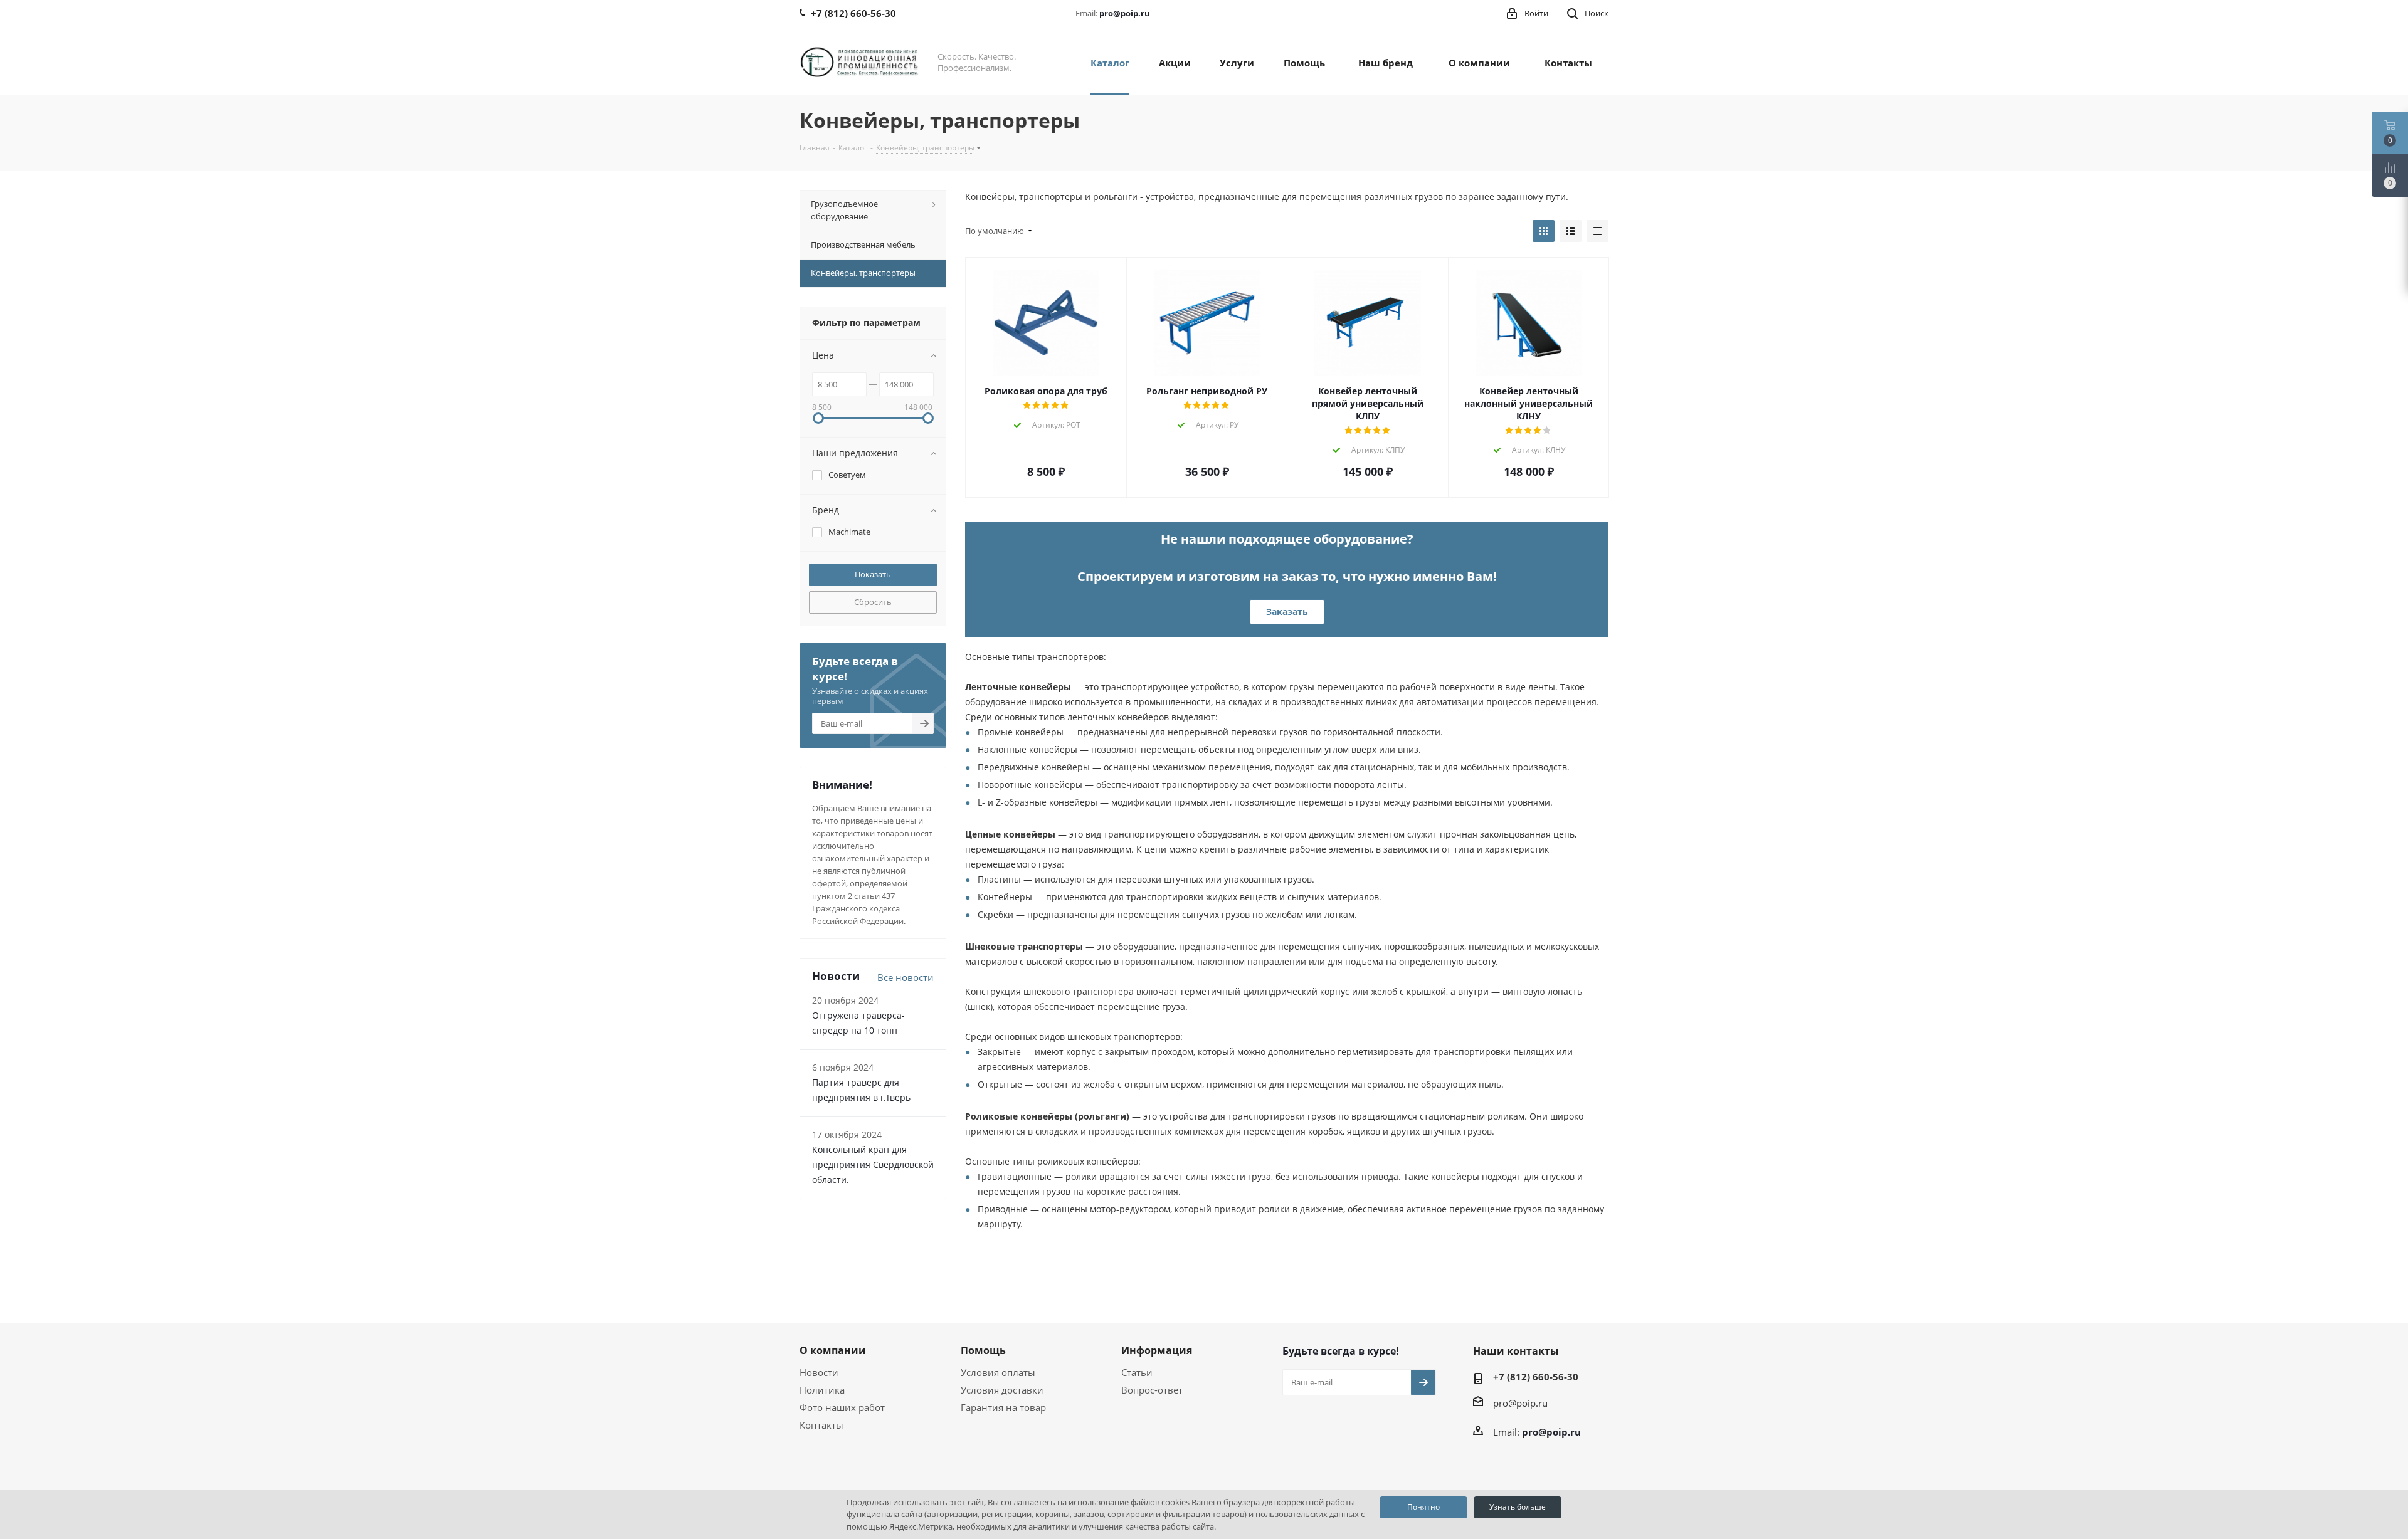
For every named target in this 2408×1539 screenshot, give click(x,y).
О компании (833, 1350)
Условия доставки (1002, 1390)
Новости (819, 1372)
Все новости (906, 977)
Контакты (821, 1425)
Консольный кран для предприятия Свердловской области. (873, 1164)
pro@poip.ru (1125, 13)
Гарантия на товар (1003, 1407)
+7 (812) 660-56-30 (1536, 1377)
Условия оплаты (998, 1372)
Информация (1157, 1350)
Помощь (983, 1350)
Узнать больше (1518, 1507)
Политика (822, 1390)
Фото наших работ (842, 1407)
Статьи (1137, 1372)
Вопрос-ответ (1152, 1390)
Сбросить (873, 602)
